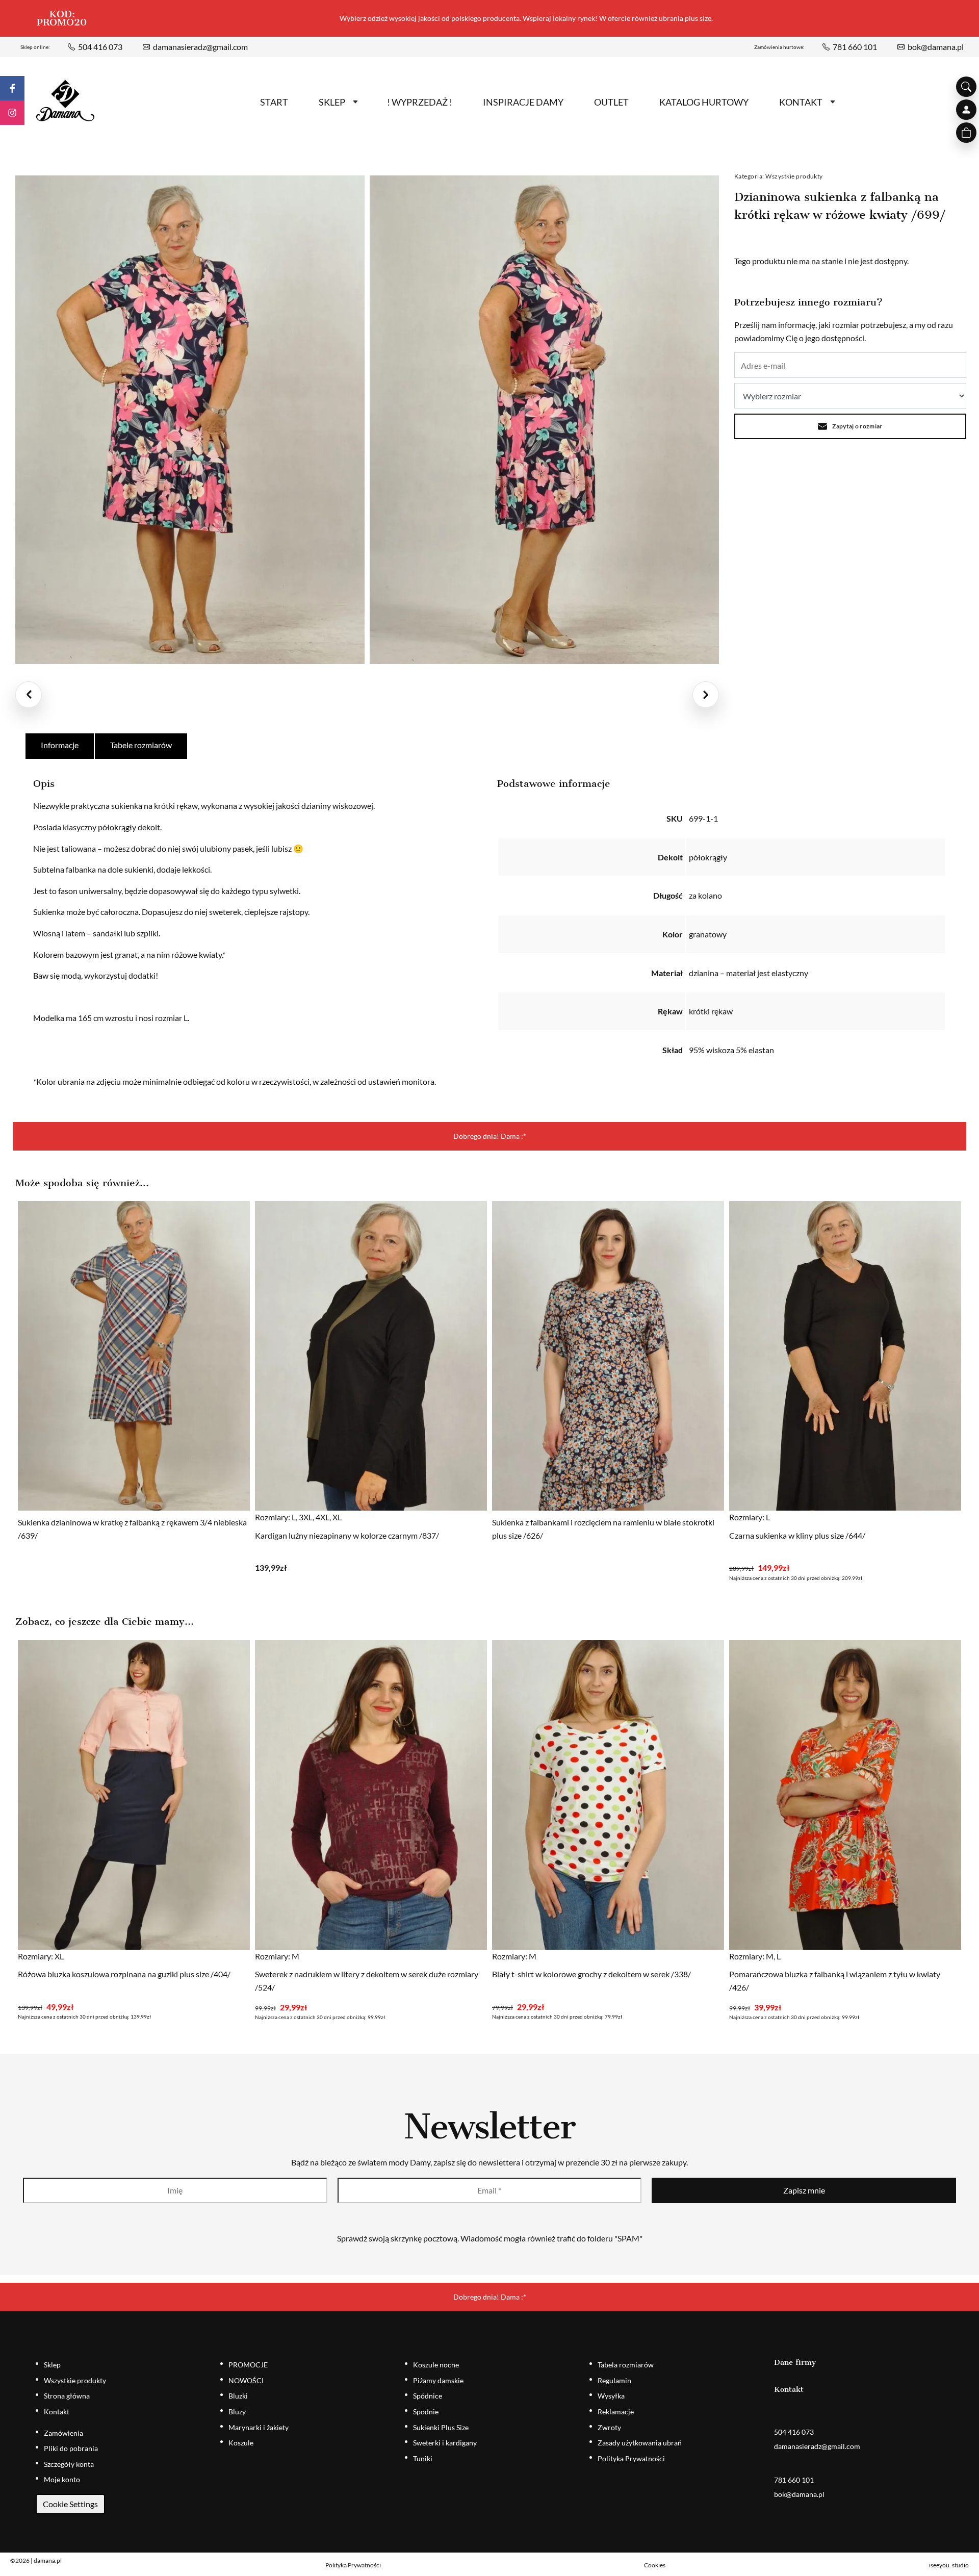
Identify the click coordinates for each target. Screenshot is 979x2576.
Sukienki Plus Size (441, 2427)
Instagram (12, 113)
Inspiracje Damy (523, 102)
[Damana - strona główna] (65, 101)
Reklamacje (616, 2412)
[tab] (60, 746)
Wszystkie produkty (794, 176)
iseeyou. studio (949, 2565)
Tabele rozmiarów (141, 745)
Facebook (12, 88)
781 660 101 (855, 47)
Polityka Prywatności (631, 2458)
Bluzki (238, 2396)
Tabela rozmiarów (626, 2365)
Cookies (655, 2565)
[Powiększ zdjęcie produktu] (190, 420)
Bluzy (237, 2412)
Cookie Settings (70, 2504)
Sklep (332, 102)
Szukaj (966, 87)
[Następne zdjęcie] (706, 695)
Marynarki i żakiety (259, 2427)
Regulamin (614, 2380)
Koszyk (966, 133)
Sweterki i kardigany (445, 2443)
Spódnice (428, 2396)
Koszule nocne (436, 2365)
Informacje (60, 745)
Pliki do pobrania (71, 2448)
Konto (966, 110)
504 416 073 (100, 47)
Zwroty (609, 2427)
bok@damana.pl (936, 47)
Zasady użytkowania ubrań (640, 2443)
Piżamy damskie (438, 2380)
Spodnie (426, 2412)
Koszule (241, 2443)
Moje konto (62, 2479)
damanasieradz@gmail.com (200, 47)
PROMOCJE (248, 2365)
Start (274, 102)
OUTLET (611, 102)
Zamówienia (63, 2433)
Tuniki (423, 2458)
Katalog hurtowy (704, 102)
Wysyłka (611, 2396)
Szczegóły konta (69, 2464)
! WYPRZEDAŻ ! (420, 102)
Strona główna (67, 2396)
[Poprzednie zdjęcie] (29, 695)
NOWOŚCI (246, 2380)
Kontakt (801, 102)
